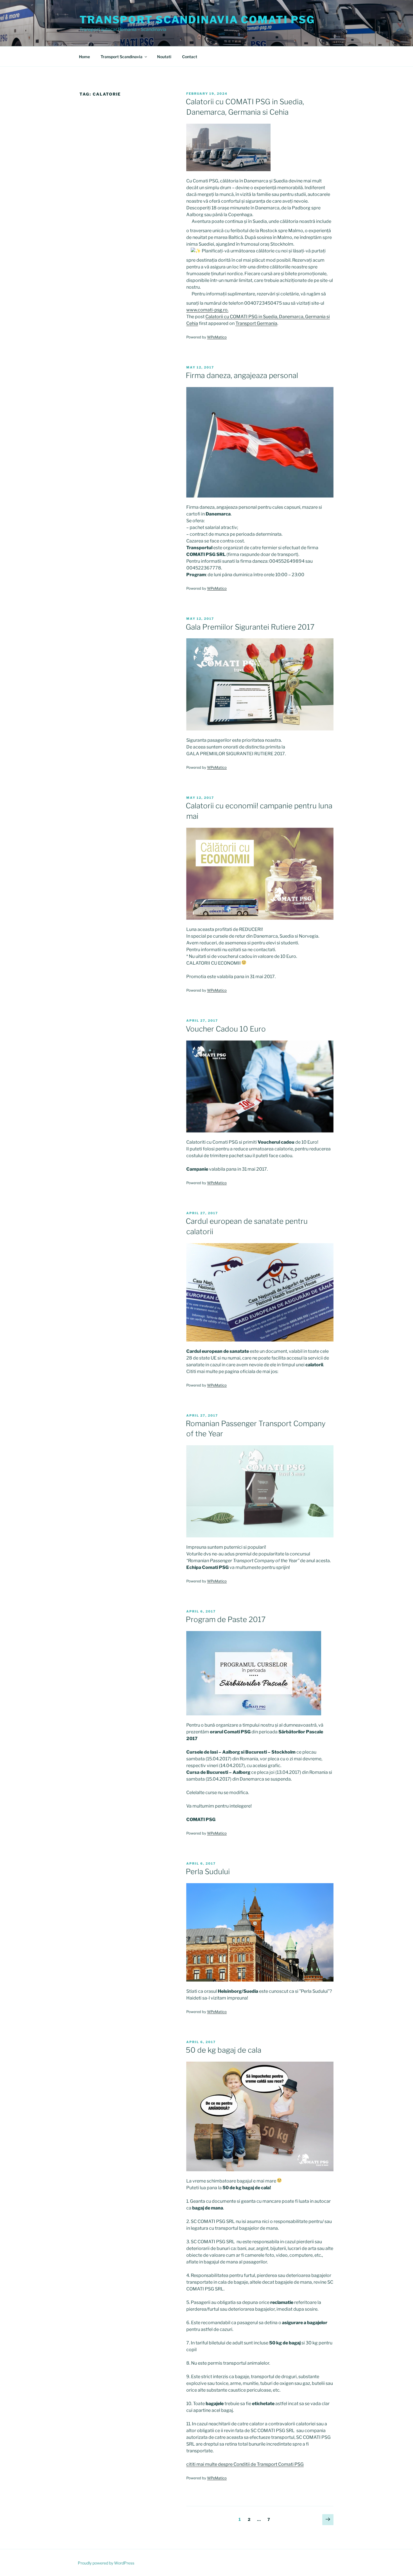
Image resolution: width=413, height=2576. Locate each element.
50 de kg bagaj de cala (223, 2050)
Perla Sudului (208, 1871)
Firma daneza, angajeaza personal (242, 375)
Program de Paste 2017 (226, 1619)
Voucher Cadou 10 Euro (226, 1029)
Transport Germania (256, 323)
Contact (190, 57)
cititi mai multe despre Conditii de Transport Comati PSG (245, 2464)
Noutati (164, 57)
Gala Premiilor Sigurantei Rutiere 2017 (250, 627)
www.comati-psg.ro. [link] (207, 310)
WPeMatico (217, 337)
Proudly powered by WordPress (106, 2563)
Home (84, 57)
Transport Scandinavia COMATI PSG (197, 20)
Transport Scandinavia (122, 57)
